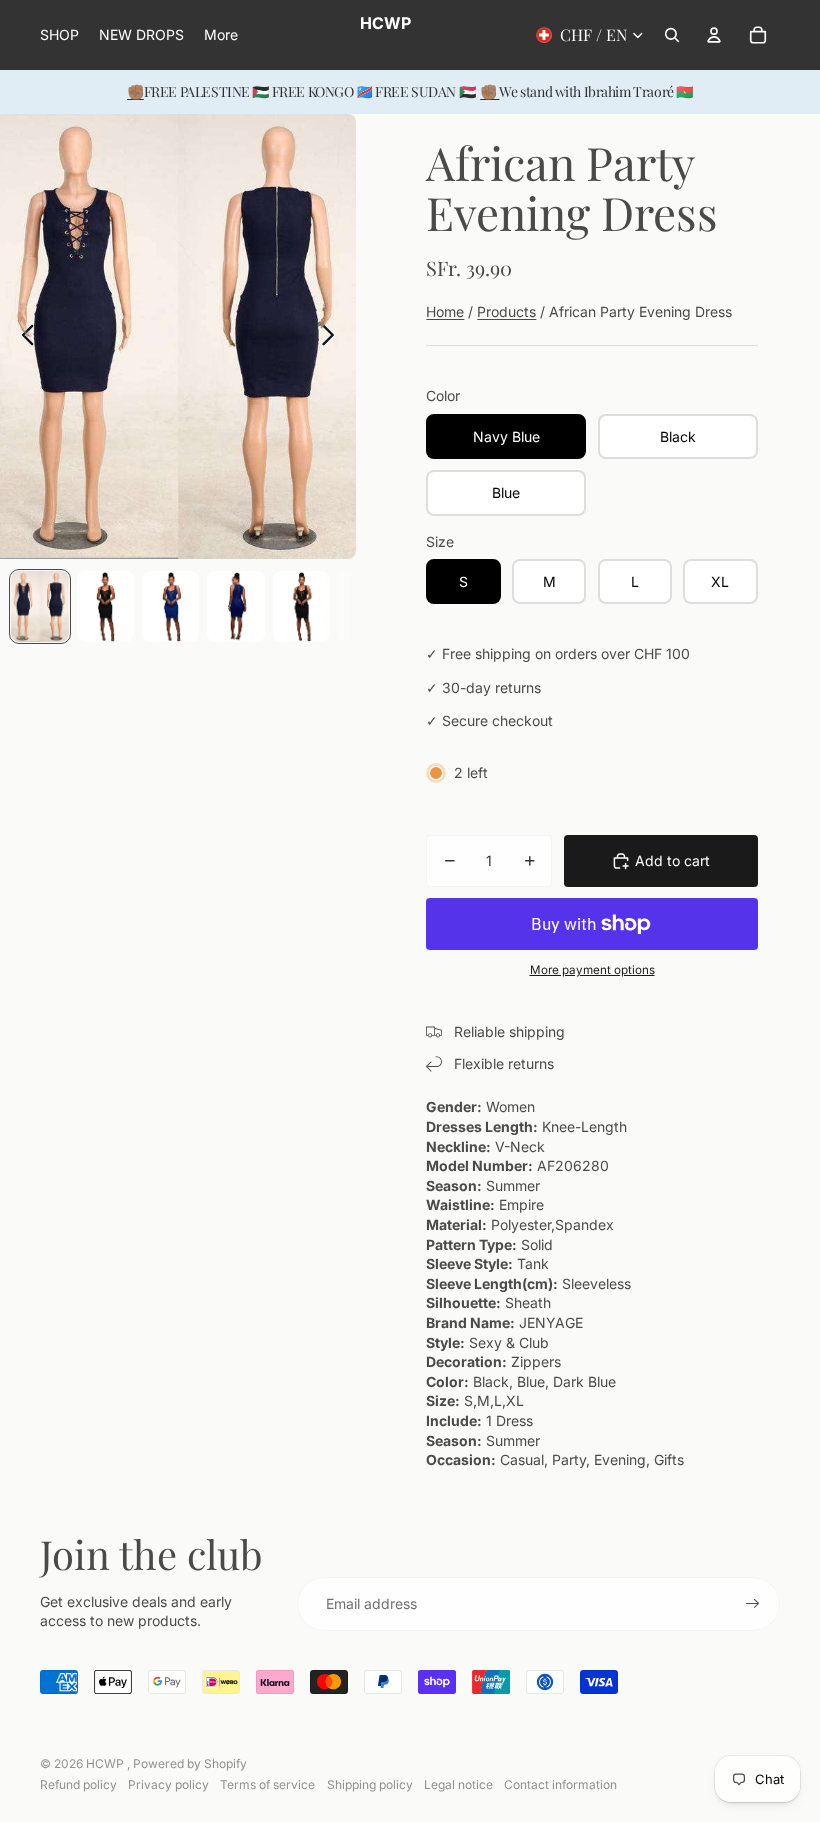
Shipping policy (370, 1784)
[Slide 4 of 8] (235, 607)
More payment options (592, 970)
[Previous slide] (22, 337)
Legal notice (458, 1784)
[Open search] (672, 35)
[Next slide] (333, 337)
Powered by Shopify (190, 1763)
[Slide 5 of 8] (301, 607)
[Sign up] (753, 1604)
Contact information (560, 1784)
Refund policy (78, 1784)
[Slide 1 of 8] (39, 607)
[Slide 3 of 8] (170, 607)
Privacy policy (168, 1784)
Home (445, 311)
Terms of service (267, 1784)
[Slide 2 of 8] (105, 607)
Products (506, 311)
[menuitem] (221, 35)
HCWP (106, 1763)
